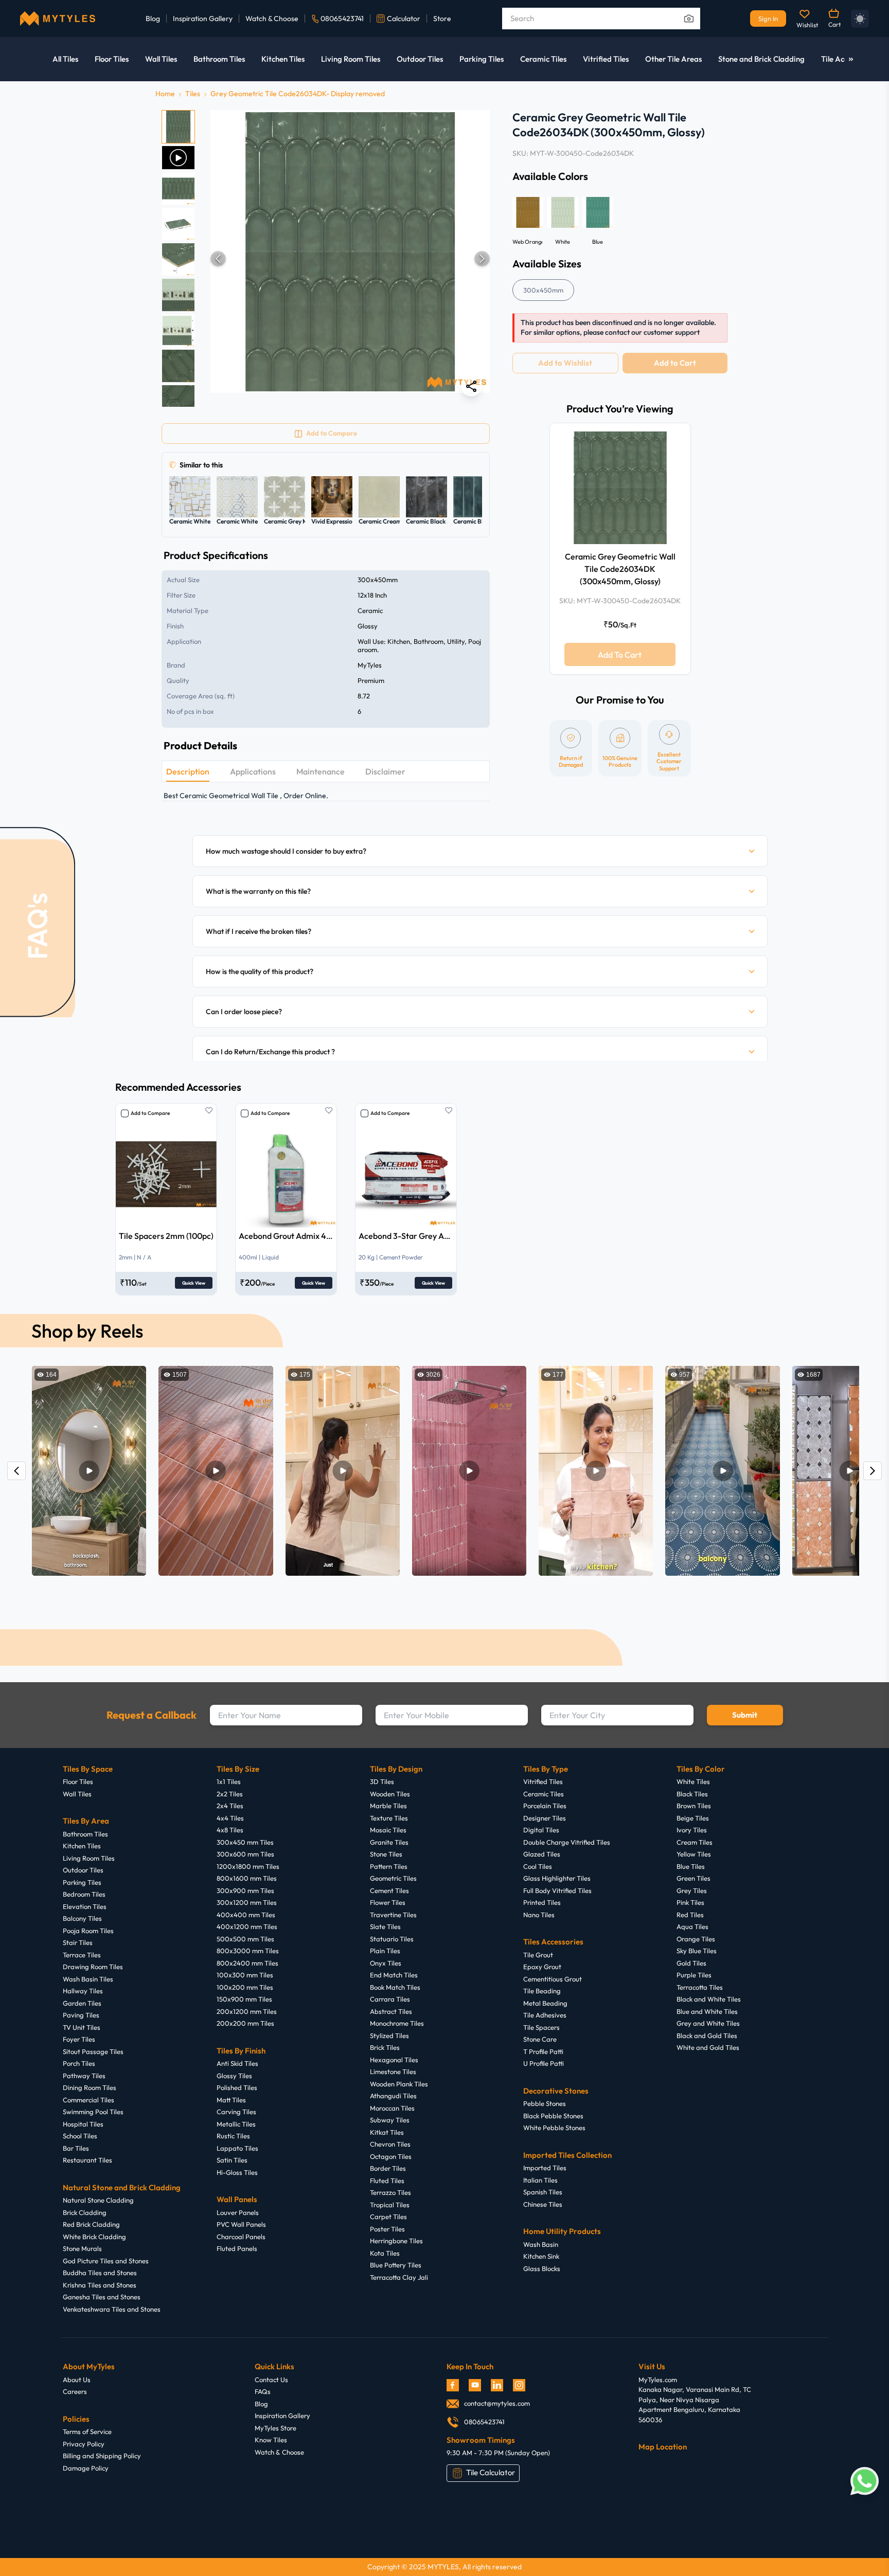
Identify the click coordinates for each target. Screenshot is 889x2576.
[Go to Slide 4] (178, 224)
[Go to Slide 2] (178, 158)
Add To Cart (620, 654)
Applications (253, 771)
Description (188, 771)
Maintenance (321, 771)
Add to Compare (150, 1113)
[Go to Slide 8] (178, 366)
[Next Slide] (482, 259)
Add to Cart (675, 363)
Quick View (194, 1283)
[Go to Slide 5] (178, 259)
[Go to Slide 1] (178, 127)
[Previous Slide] (218, 259)
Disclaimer (385, 771)
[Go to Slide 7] (178, 330)
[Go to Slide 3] (178, 188)
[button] (350, 258)
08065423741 (342, 19)
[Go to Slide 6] (178, 295)
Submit (745, 1715)
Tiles (193, 94)
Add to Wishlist (565, 363)
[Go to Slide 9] (178, 401)
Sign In (768, 19)
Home (165, 94)
